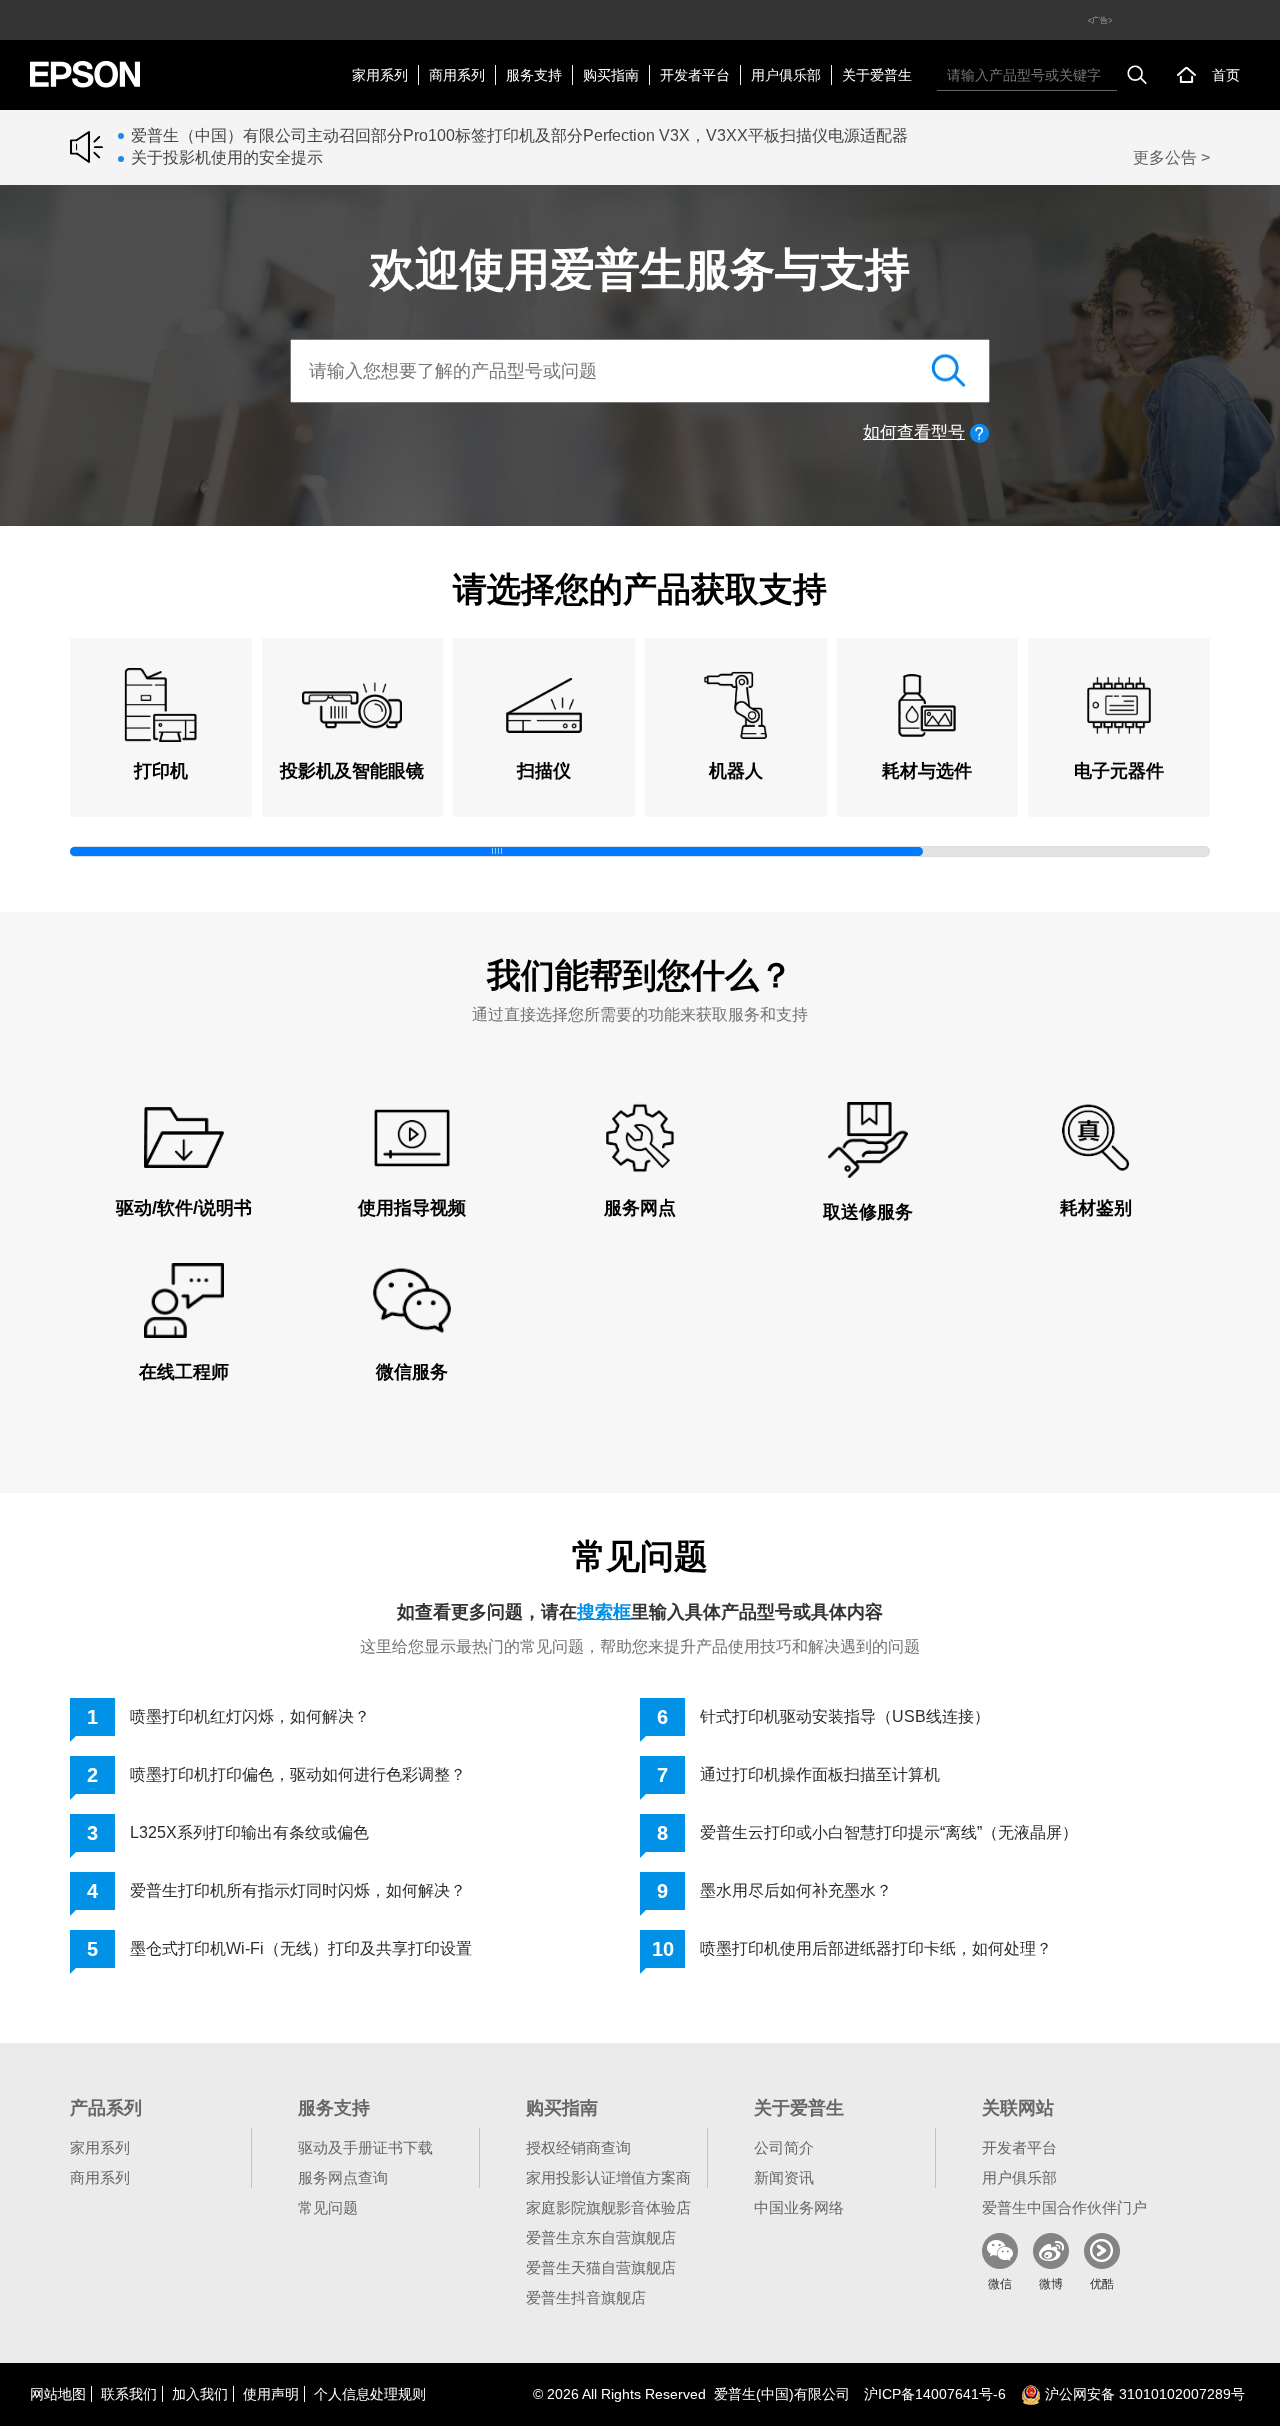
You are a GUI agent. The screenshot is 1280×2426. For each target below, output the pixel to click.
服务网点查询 (343, 2177)
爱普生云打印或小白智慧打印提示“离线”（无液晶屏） (889, 1832)
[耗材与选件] (928, 705)
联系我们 (129, 2394)
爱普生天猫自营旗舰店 (601, 2267)
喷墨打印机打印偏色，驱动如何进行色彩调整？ (298, 1774)
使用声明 (271, 2394)
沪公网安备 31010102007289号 (1143, 2394)
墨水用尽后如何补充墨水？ (796, 1890)
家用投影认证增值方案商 (608, 2177)
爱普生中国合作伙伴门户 (1064, 2207)
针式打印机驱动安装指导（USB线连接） (845, 1716)
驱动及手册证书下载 (365, 2147)
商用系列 (457, 75)
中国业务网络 (799, 2207)
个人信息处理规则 (370, 2394)
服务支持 (534, 75)
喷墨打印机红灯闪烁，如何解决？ (250, 1716)
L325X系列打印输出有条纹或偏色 (249, 1832)
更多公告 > (1171, 157)
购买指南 (611, 75)
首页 (1226, 75)
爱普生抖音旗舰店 (586, 2297)
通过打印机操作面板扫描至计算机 (820, 1774)
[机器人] (736, 705)
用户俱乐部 (786, 75)
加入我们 (200, 2394)
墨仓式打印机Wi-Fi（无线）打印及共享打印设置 (301, 1948)
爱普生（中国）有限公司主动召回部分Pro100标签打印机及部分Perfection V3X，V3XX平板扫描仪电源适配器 (519, 135)
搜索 (1137, 75)
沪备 (935, 2394)
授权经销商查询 (578, 2147)
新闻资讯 (784, 2177)
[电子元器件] (1119, 705)
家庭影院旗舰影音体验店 (608, 2207)
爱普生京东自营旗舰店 (601, 2237)
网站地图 (58, 2394)
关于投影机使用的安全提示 (227, 157)
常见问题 (328, 2207)
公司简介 (784, 2147)
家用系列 (380, 75)
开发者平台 (695, 75)
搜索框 (604, 1612)
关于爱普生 (877, 75)
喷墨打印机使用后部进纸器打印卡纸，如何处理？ (876, 1948)
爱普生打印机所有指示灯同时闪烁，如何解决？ (298, 1890)
